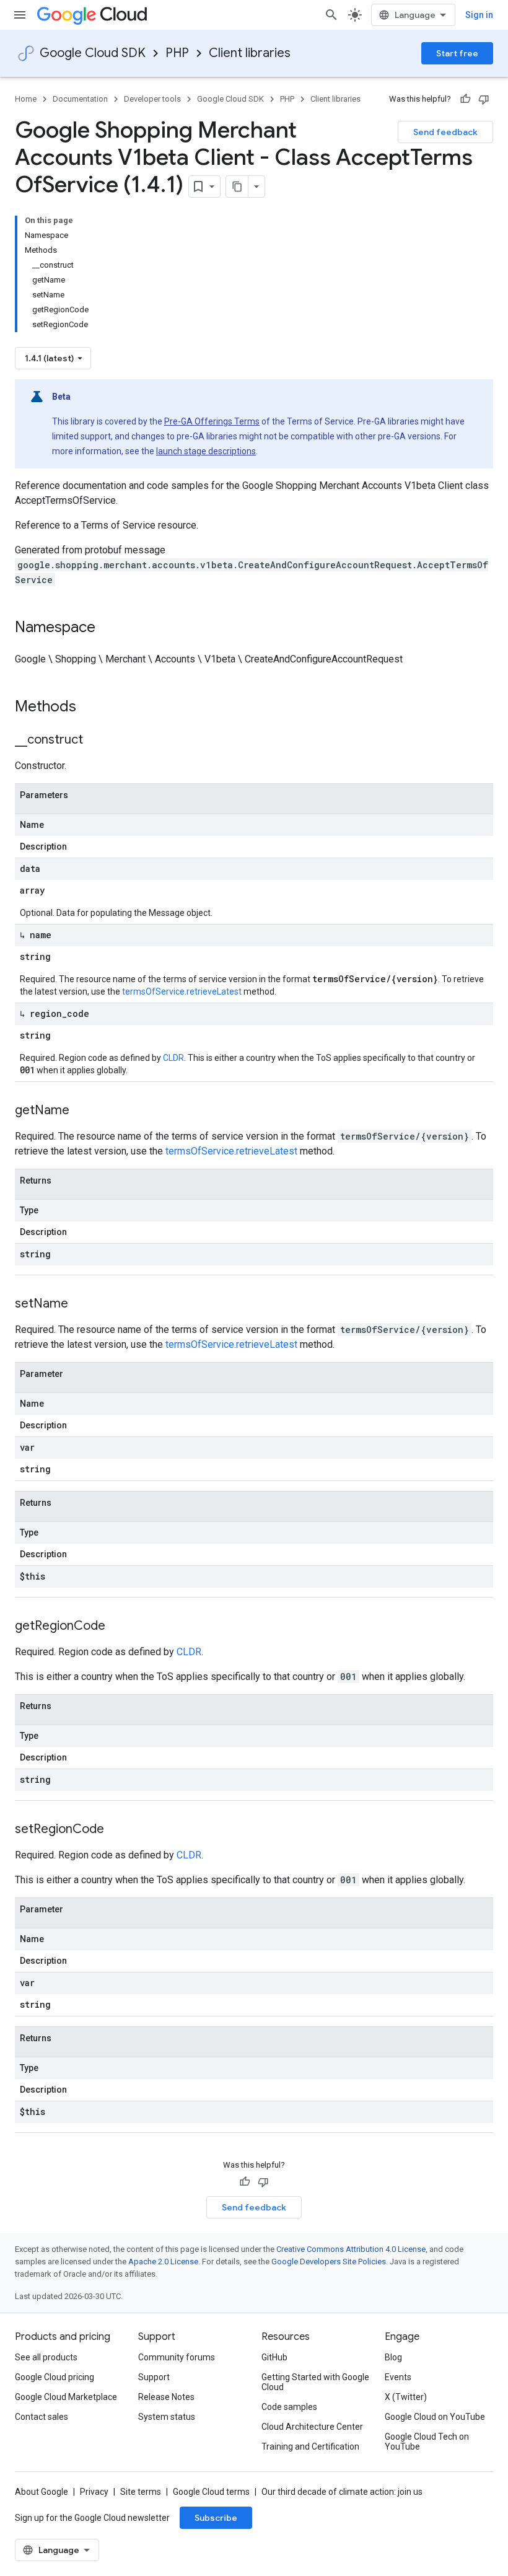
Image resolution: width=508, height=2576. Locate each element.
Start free (457, 53)
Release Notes (166, 2397)
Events (398, 2377)
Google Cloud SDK (93, 53)
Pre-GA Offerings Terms (212, 421)
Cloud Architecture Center (312, 2427)
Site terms (141, 2492)
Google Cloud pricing (55, 2377)
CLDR (173, 1058)
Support (154, 2377)
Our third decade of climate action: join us (342, 2492)
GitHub (274, 2357)
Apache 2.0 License (163, 2262)
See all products (46, 2357)
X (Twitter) (406, 2397)
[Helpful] (465, 99)
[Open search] (331, 15)
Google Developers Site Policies (329, 2262)
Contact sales (42, 2417)
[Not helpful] (484, 99)
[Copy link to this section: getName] (82, 1111)
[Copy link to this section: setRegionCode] (116, 1830)
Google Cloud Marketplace (66, 2397)
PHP (177, 53)
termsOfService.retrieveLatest (182, 991)
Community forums (177, 2357)
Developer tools (152, 99)
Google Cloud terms (211, 2492)
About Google (42, 2492)
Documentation (80, 99)
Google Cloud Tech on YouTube (427, 2442)
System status (167, 2417)
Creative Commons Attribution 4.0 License (351, 2249)
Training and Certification (310, 2446)
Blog (393, 2357)
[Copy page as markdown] (237, 187)
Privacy (94, 2492)
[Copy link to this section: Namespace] (108, 628)
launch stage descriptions (206, 451)
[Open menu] (20, 15)
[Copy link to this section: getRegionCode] (118, 1627)
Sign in (479, 15)
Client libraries (250, 53)
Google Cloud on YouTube (435, 2417)
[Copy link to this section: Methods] (92, 708)
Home (26, 99)
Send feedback (445, 132)
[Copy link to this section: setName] (81, 1304)
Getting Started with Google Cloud (315, 2382)
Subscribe (216, 2518)
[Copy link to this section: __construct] (95, 741)
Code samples (289, 2407)
